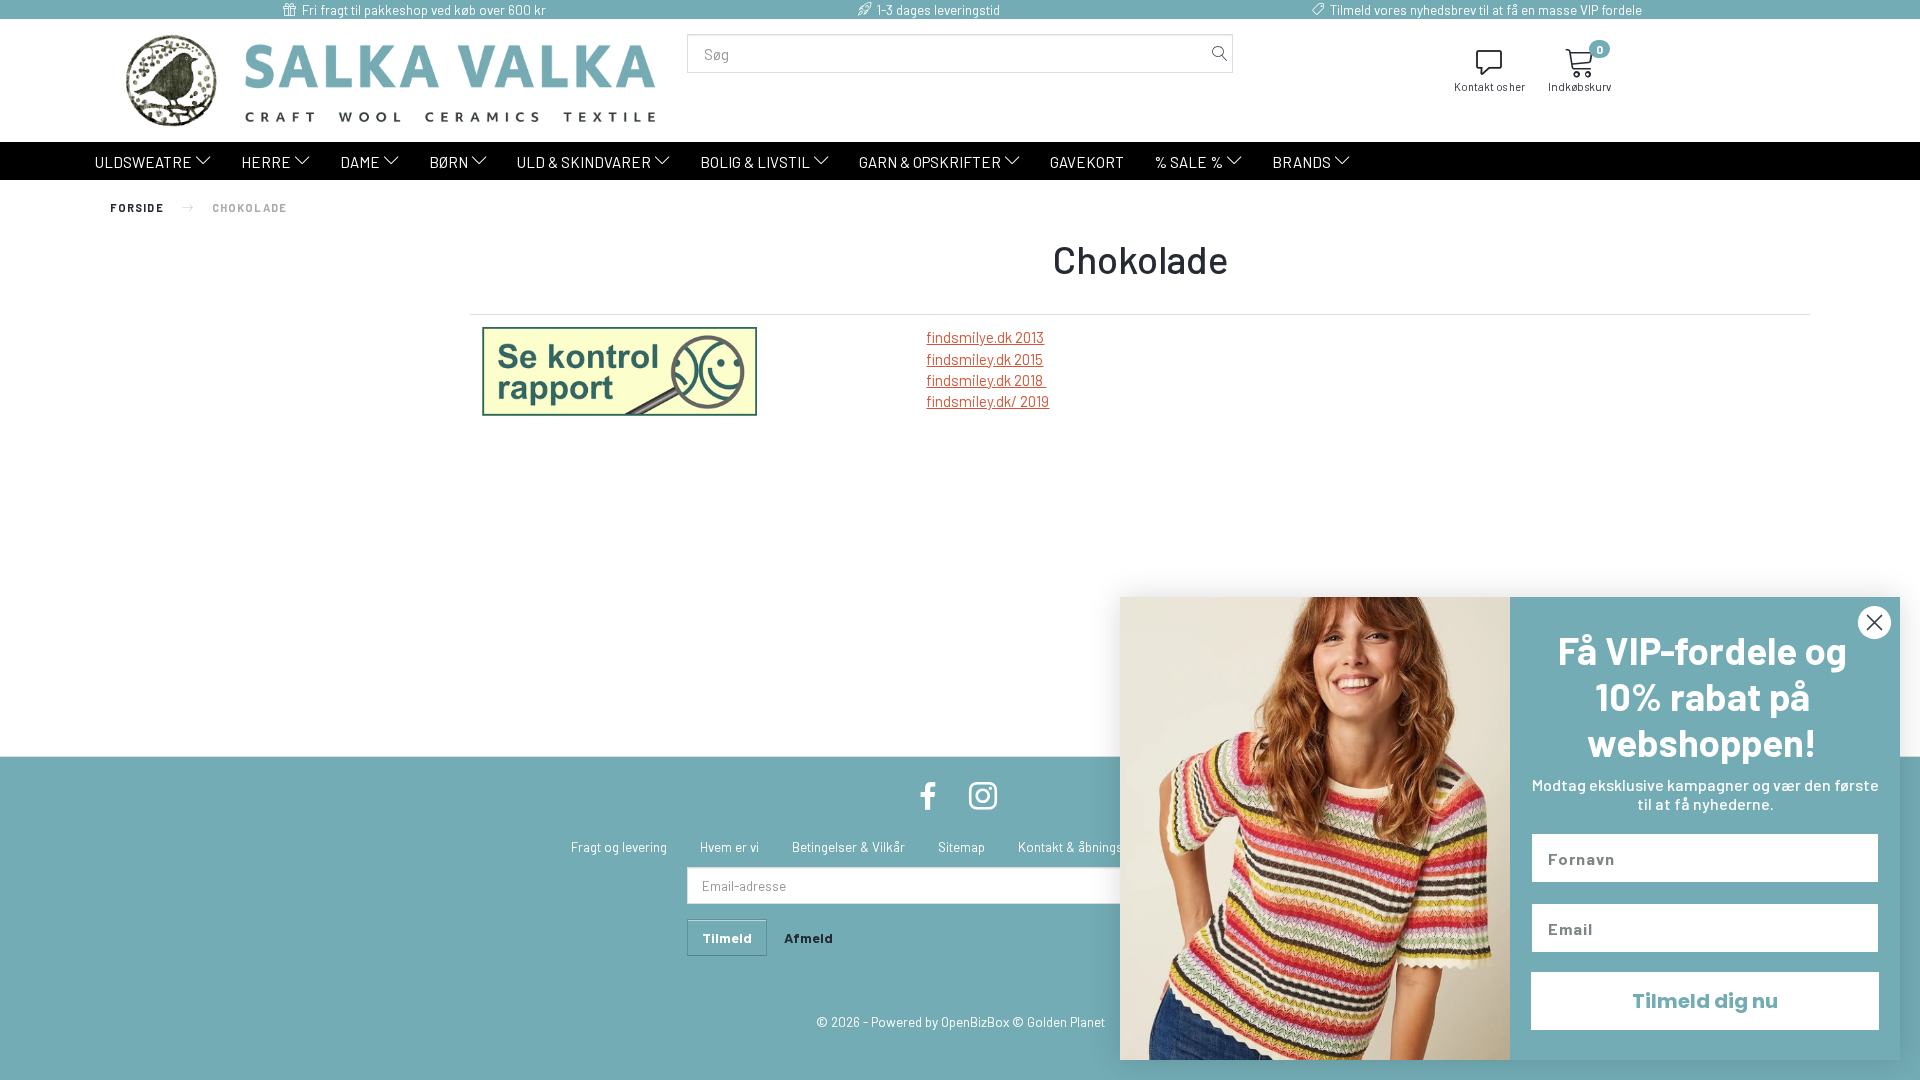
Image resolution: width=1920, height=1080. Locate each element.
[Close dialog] (1874, 622)
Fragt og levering (619, 846)
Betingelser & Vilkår (848, 846)
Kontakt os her (1489, 86)
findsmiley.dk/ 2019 (987, 401)
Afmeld (808, 937)
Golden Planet (1066, 1021)
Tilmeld (727, 937)
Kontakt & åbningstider (1083, 846)
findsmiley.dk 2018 (986, 380)
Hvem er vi (729, 846)
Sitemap (961, 846)
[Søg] (1220, 53)
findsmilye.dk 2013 (985, 337)
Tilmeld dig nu (1705, 1001)
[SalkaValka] (391, 78)
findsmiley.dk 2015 (984, 359)
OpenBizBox (975, 1021)
